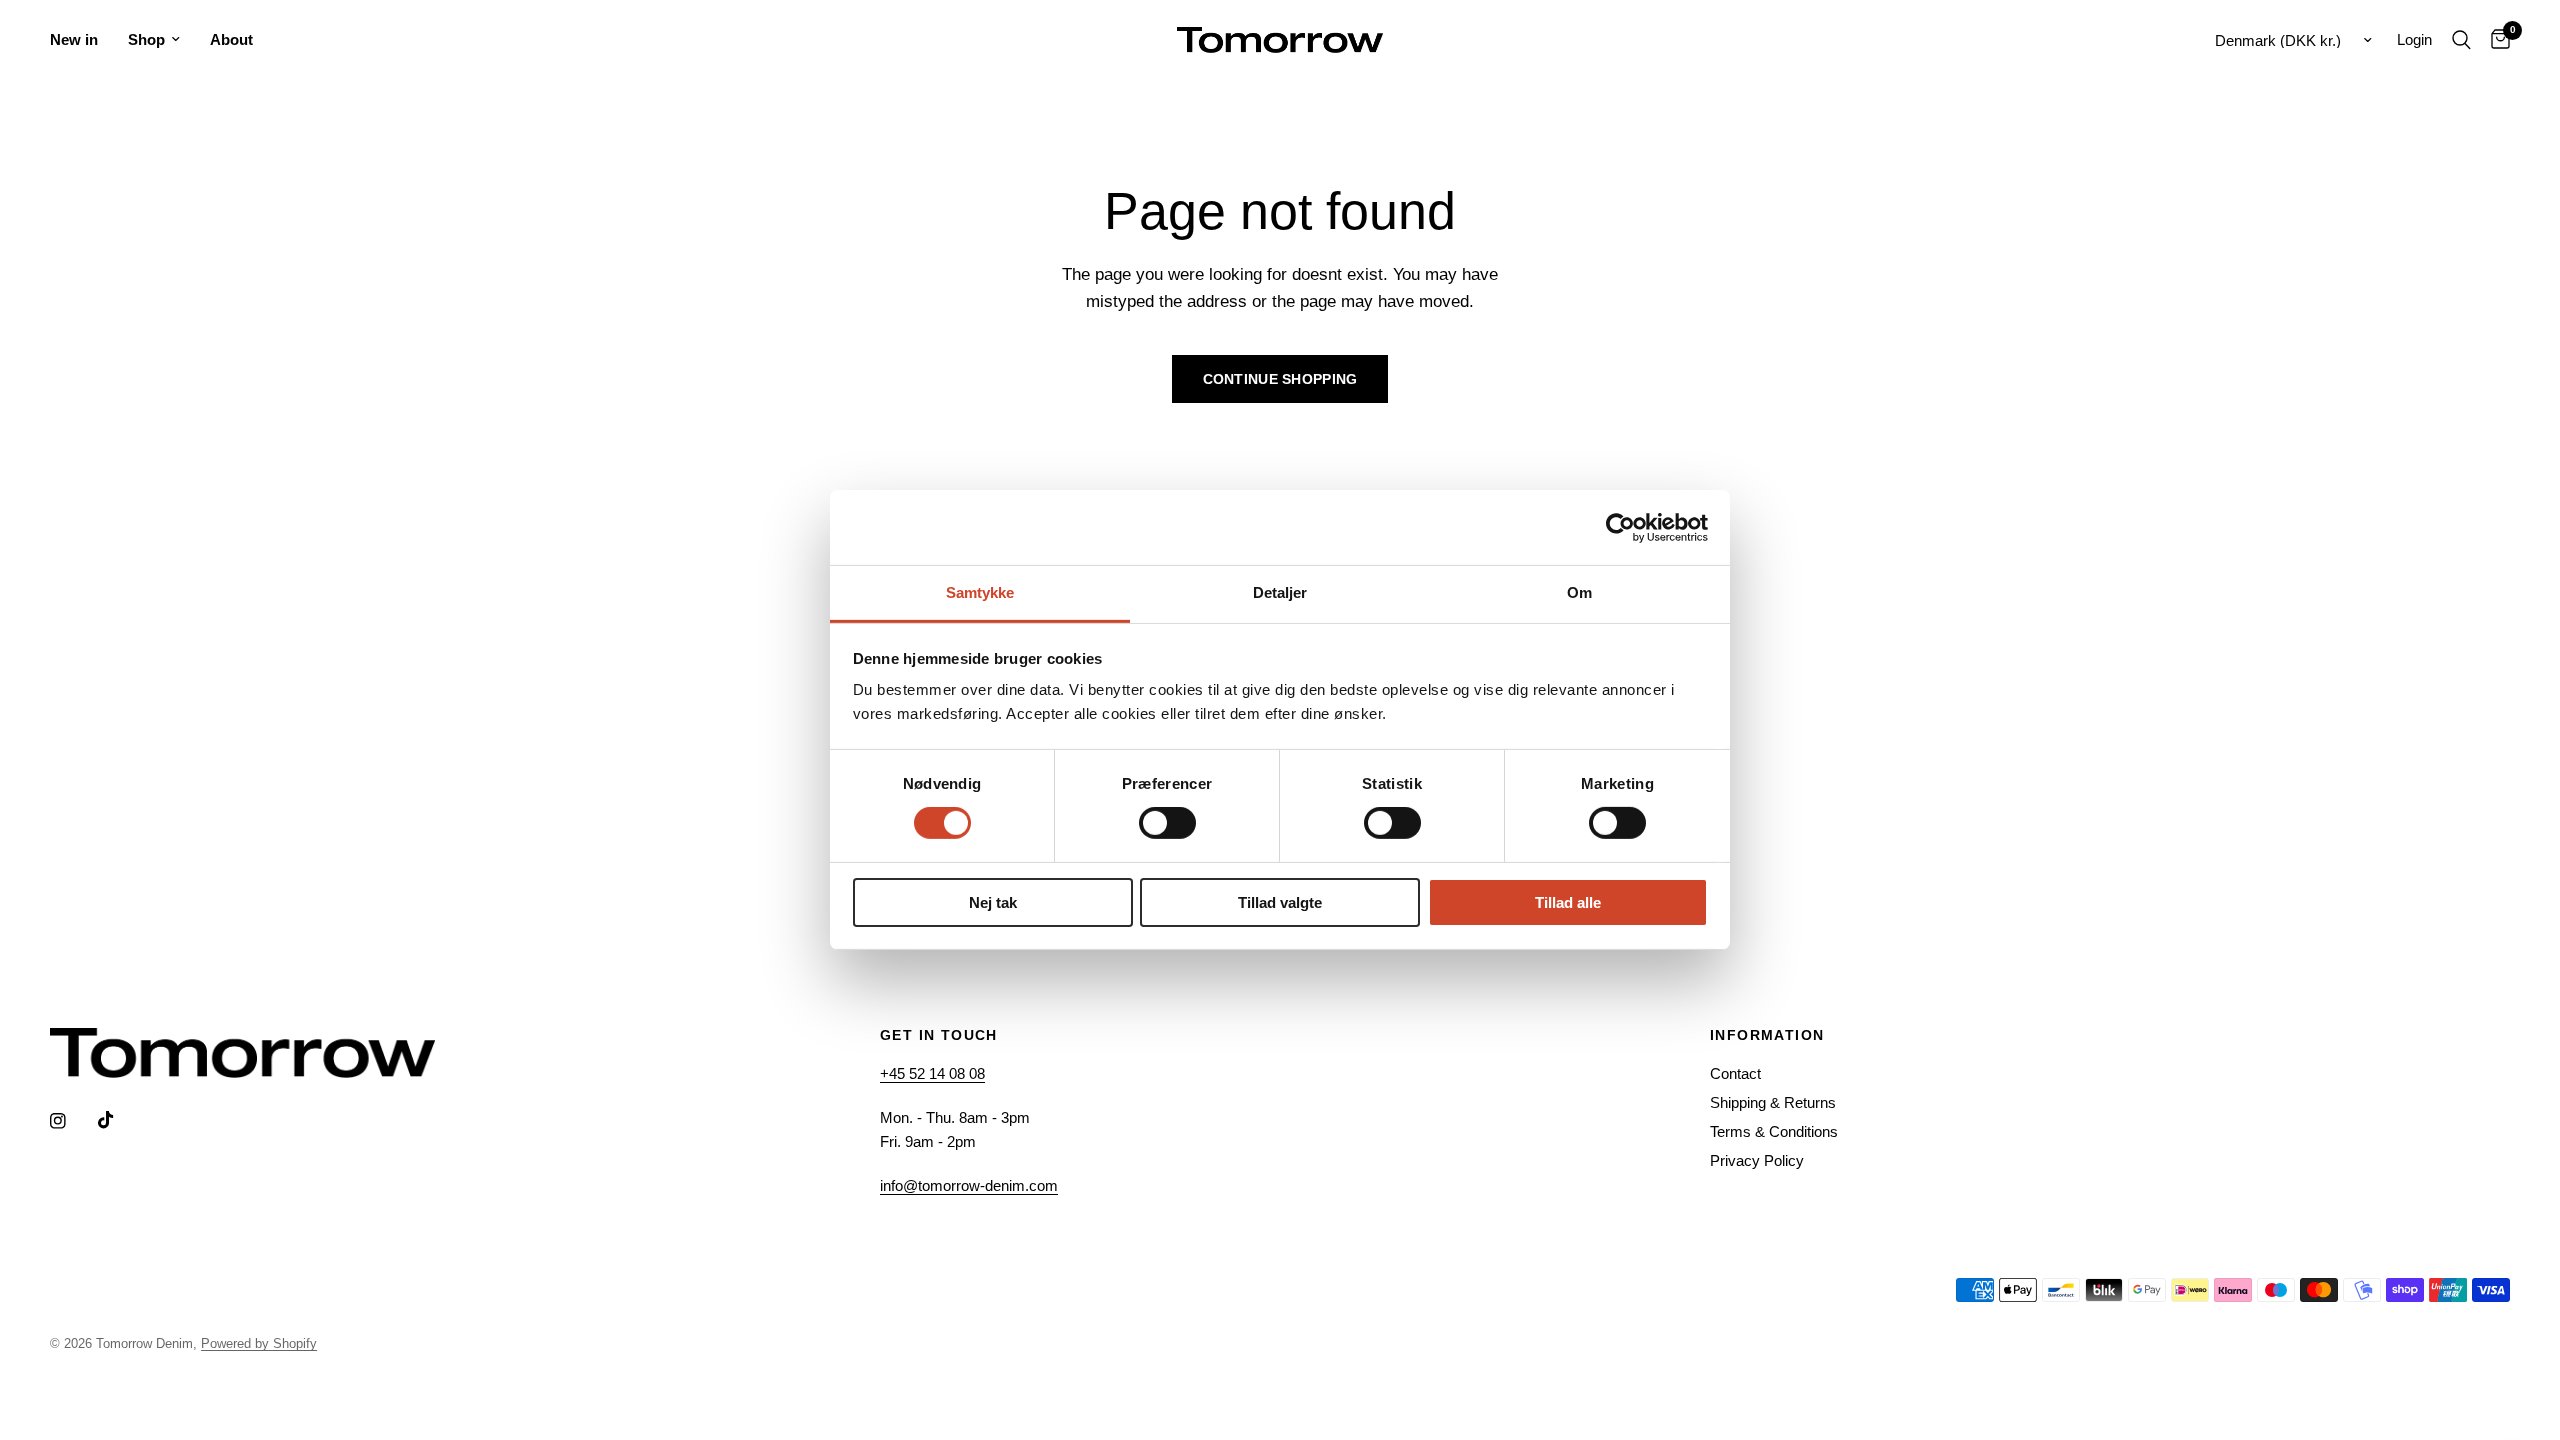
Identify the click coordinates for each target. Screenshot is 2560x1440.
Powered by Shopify (259, 1343)
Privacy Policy (1757, 1160)
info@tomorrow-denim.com (969, 1185)
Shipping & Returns (1773, 1102)
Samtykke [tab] (980, 592)
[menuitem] (81, 40)
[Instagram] (72, 1121)
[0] (2495, 40)
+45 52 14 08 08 (932, 1073)
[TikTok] (120, 1120)
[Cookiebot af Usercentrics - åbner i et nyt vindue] (1620, 527)
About (231, 39)
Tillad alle (1568, 902)
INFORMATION (1767, 1035)
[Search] (2461, 40)
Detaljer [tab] (1280, 592)
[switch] (1167, 823)
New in (74, 39)
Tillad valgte (1280, 902)
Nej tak (993, 902)
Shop (146, 39)
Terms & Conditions (1774, 1131)
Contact (1735, 1073)
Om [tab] (1579, 592)
